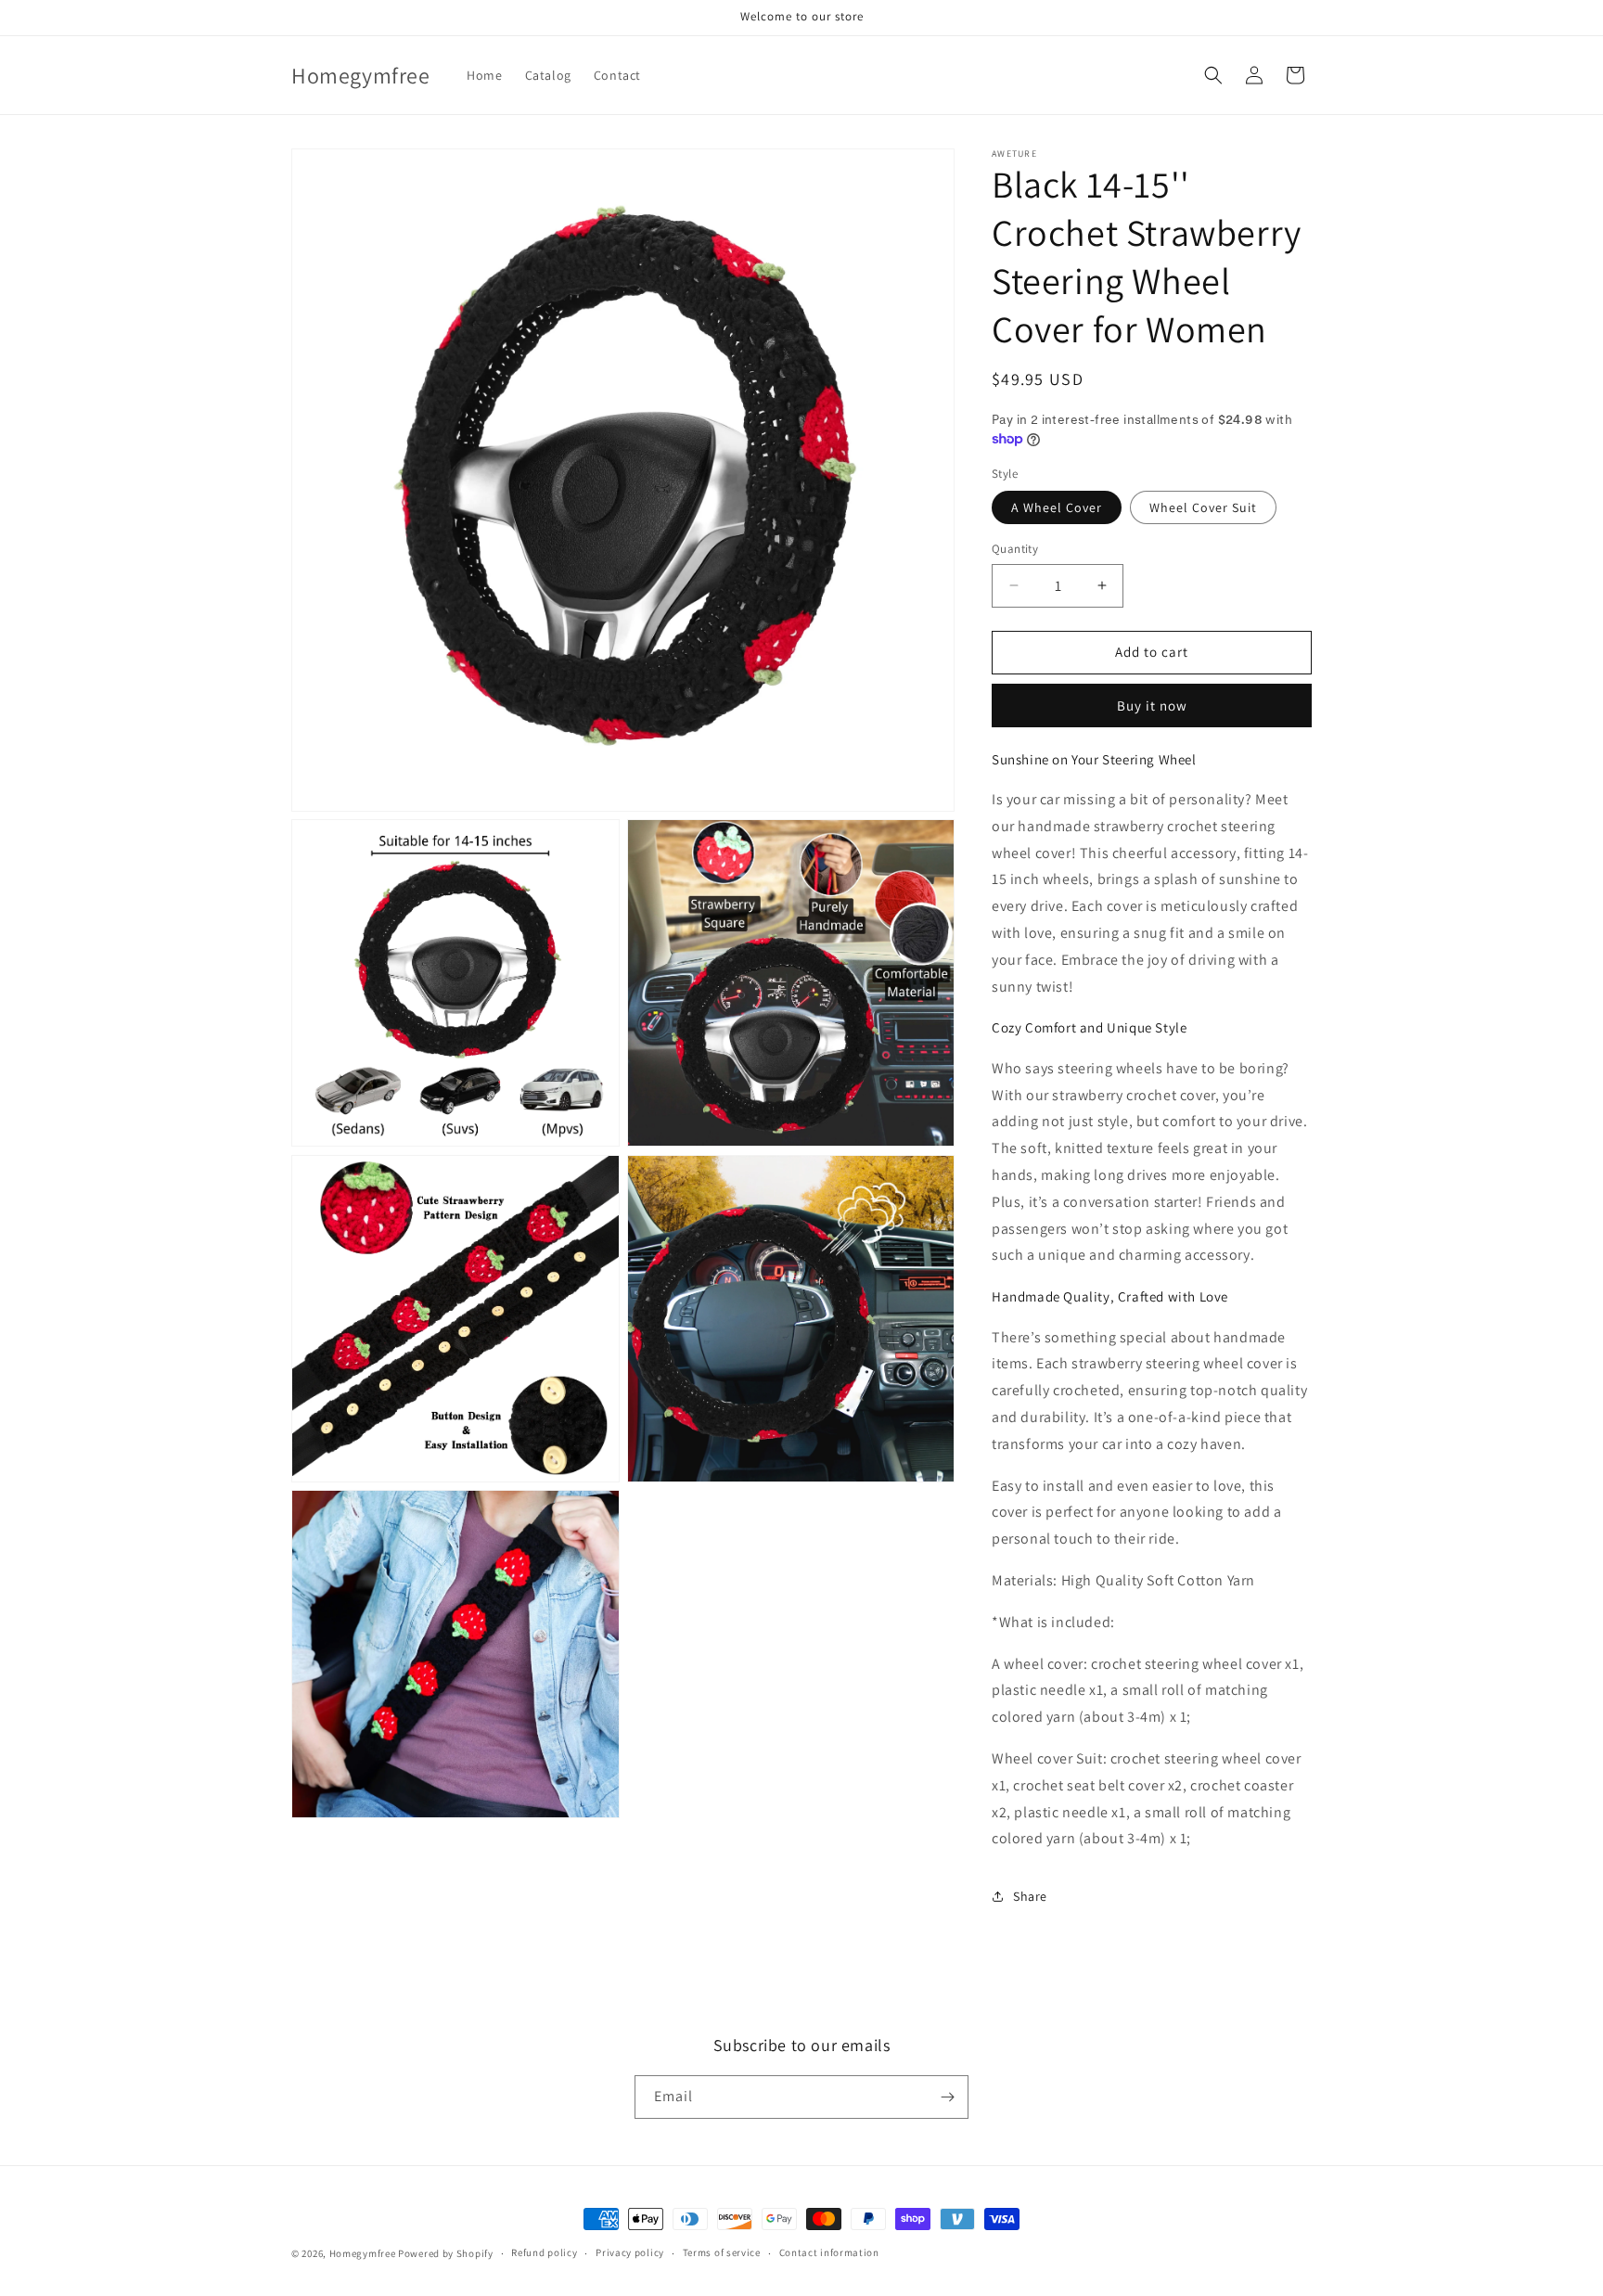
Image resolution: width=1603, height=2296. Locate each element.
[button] (1213, 75)
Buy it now (1152, 705)
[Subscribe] (947, 2097)
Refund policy (544, 2252)
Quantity (1015, 549)
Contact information (829, 2252)
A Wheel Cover (1057, 507)
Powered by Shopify (446, 2253)
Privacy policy (630, 2252)
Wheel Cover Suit (1203, 507)
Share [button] (1030, 1896)
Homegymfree (363, 2253)
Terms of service (722, 2252)
